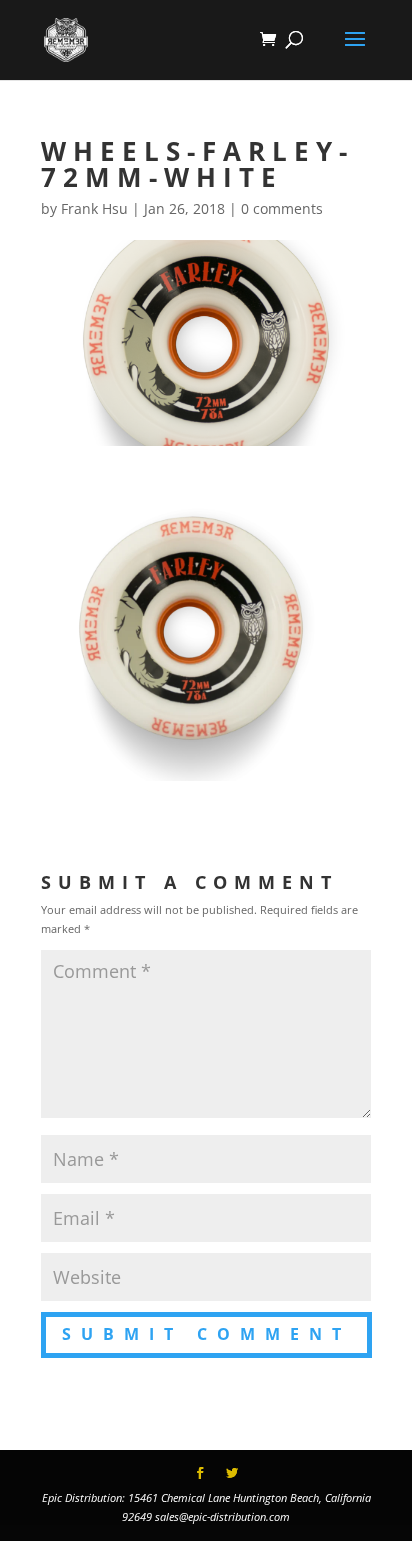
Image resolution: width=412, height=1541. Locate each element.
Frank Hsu (94, 208)
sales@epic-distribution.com (222, 1516)
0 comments (282, 208)
